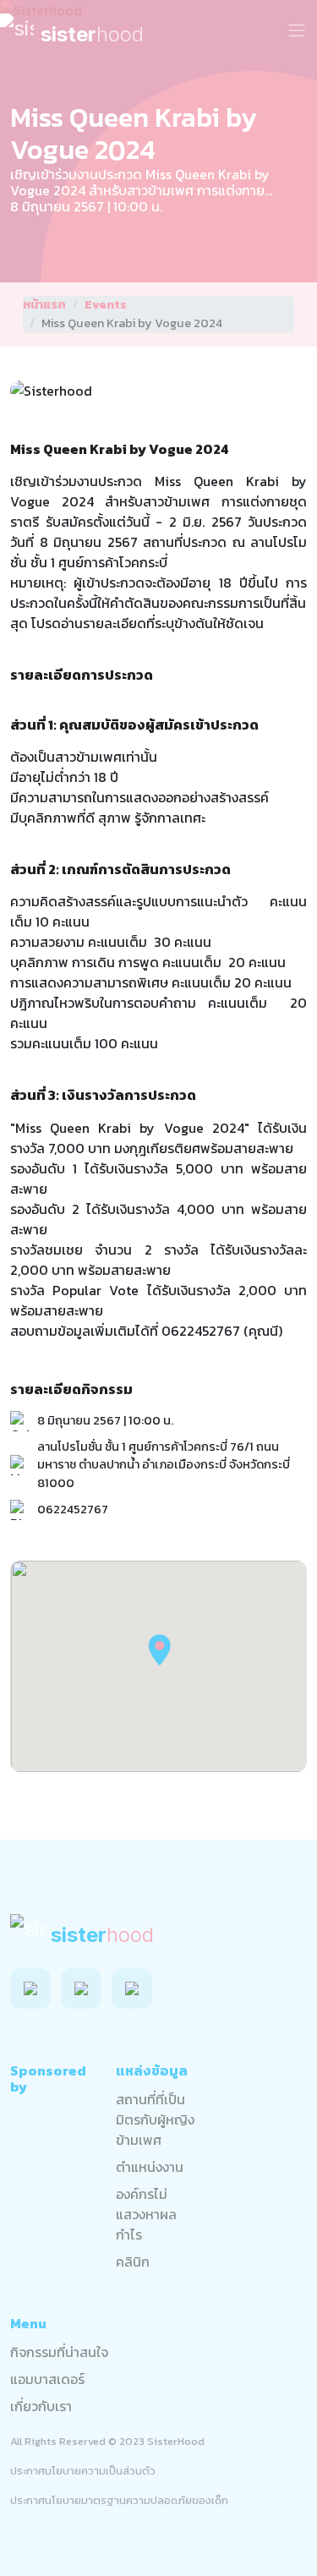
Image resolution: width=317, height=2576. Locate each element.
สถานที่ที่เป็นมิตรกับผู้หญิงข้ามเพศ (155, 2119)
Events (106, 305)
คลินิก (133, 2262)
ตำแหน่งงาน (150, 2167)
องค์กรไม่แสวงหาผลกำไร (146, 2214)
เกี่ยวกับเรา (41, 2406)
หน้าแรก (44, 305)
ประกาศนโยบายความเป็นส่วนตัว (83, 2471)
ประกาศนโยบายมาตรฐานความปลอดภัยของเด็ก (119, 2500)
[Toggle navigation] (297, 30)
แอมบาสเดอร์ (47, 2379)
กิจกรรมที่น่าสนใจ (59, 2352)
